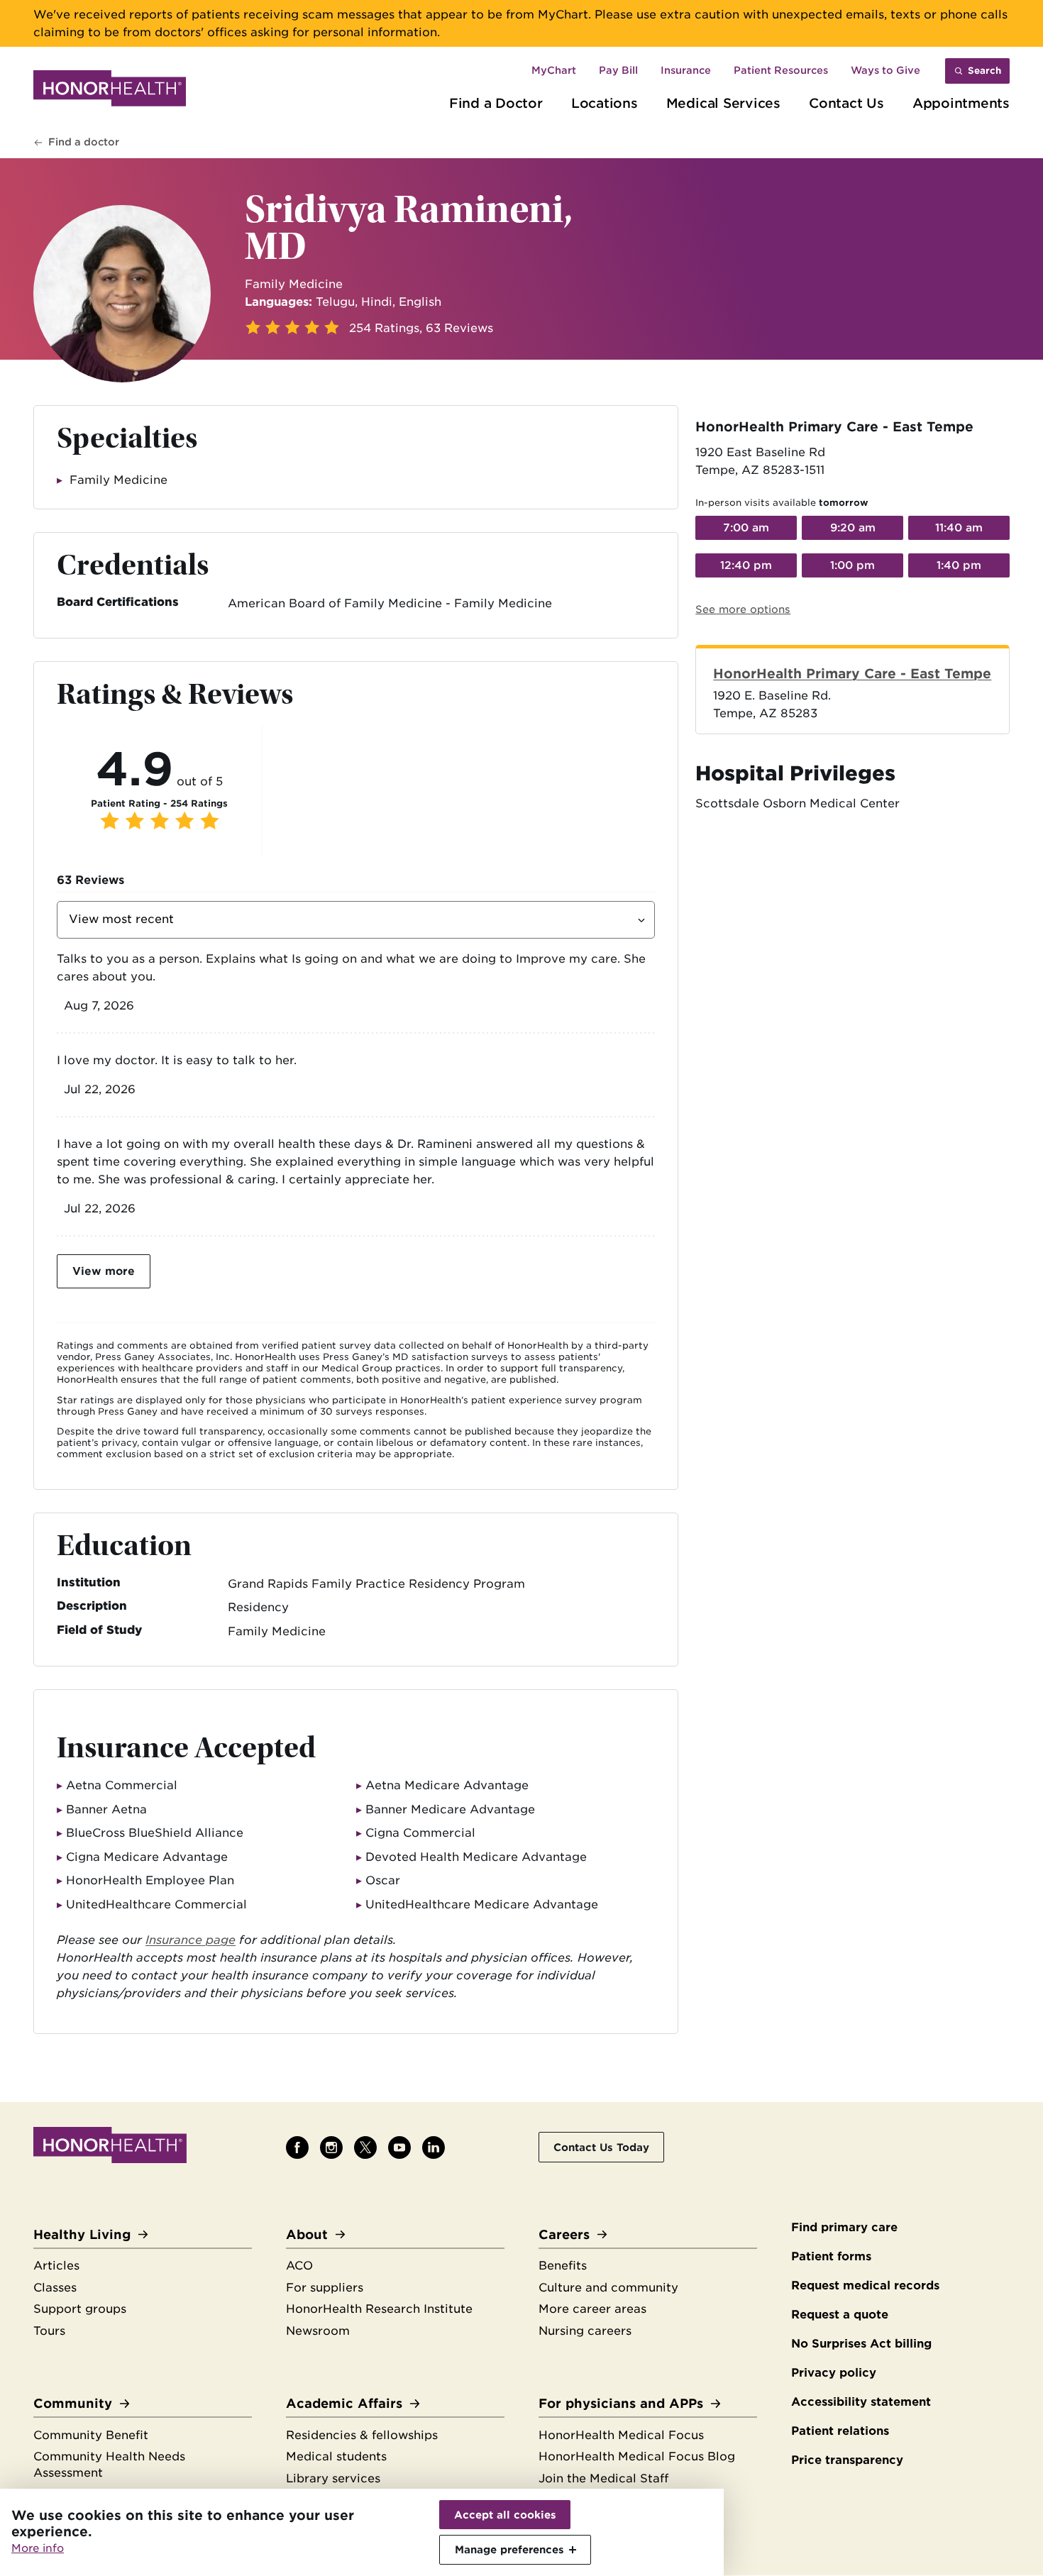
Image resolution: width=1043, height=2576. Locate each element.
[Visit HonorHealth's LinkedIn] (434, 2147)
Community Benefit (91, 2435)
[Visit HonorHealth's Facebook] (297, 2147)
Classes (55, 2288)
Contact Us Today (601, 2147)
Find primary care (844, 2227)
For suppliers (325, 2288)
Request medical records (865, 2285)
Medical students (336, 2456)
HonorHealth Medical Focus (621, 2435)
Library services (333, 2478)
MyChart (554, 70)
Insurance (686, 70)
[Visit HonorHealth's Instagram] (331, 2147)
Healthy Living (82, 2234)
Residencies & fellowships (362, 2435)
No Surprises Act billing (861, 2344)
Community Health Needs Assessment (109, 2465)
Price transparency (847, 2460)
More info (38, 2548)
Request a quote (840, 2315)
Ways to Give (885, 70)
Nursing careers (585, 2331)
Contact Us (846, 103)
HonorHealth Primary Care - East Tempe (852, 673)
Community (73, 2403)
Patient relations (840, 2431)
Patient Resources (781, 70)
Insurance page (191, 1940)
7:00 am (746, 528)
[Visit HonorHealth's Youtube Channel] (399, 2147)
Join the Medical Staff (603, 2478)
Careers (564, 2234)
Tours (49, 2331)
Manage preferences (509, 2549)
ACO (299, 2266)
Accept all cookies (505, 2515)
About (307, 2234)
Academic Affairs (344, 2403)
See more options (743, 609)
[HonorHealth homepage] (110, 91)
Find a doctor (84, 142)
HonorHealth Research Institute (379, 2309)
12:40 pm (746, 565)
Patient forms (831, 2256)
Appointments (961, 103)
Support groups (80, 2309)
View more (104, 1271)
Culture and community (608, 2288)
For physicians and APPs (621, 2403)
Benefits (563, 2266)
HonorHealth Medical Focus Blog (637, 2456)
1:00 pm (852, 565)
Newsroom (318, 2331)
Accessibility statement (861, 2402)
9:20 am (853, 528)
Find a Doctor (496, 103)
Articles (56, 2266)
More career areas (592, 2309)
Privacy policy (834, 2373)
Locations (605, 103)
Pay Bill (618, 70)
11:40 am (959, 528)
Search (984, 71)
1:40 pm (959, 565)
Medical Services (723, 103)
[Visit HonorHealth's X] (365, 2147)
